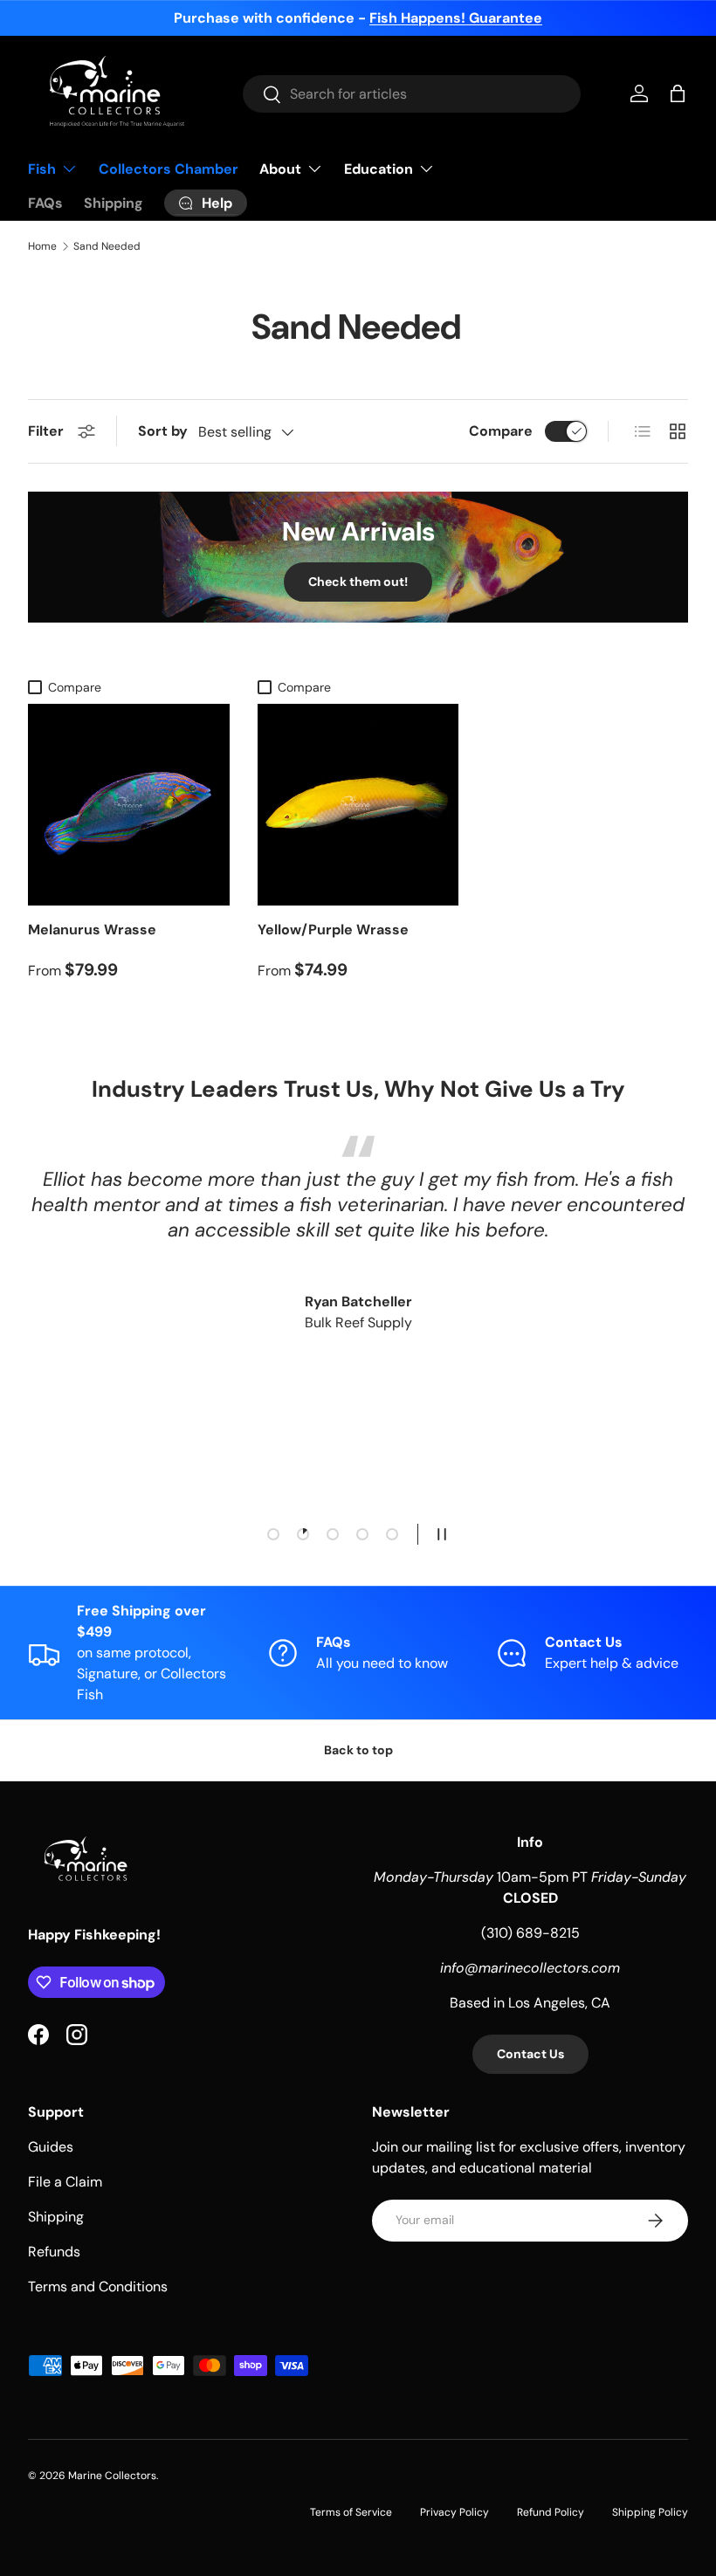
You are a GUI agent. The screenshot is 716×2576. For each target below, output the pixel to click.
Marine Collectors (112, 2476)
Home (42, 246)
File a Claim (65, 2182)
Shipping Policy (650, 2512)
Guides (51, 2147)
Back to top (358, 1750)
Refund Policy (551, 2512)
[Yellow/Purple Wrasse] (358, 805)
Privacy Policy (454, 2512)
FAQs (45, 203)
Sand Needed (107, 246)
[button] (678, 93)
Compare (501, 431)
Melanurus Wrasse (92, 930)
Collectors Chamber (169, 169)
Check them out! (358, 582)
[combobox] (412, 94)
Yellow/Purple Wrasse (333, 930)
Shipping (114, 203)
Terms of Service (351, 2512)
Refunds (54, 2252)
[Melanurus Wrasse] (129, 805)
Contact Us (530, 2054)
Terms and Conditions (98, 2287)
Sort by (163, 431)
